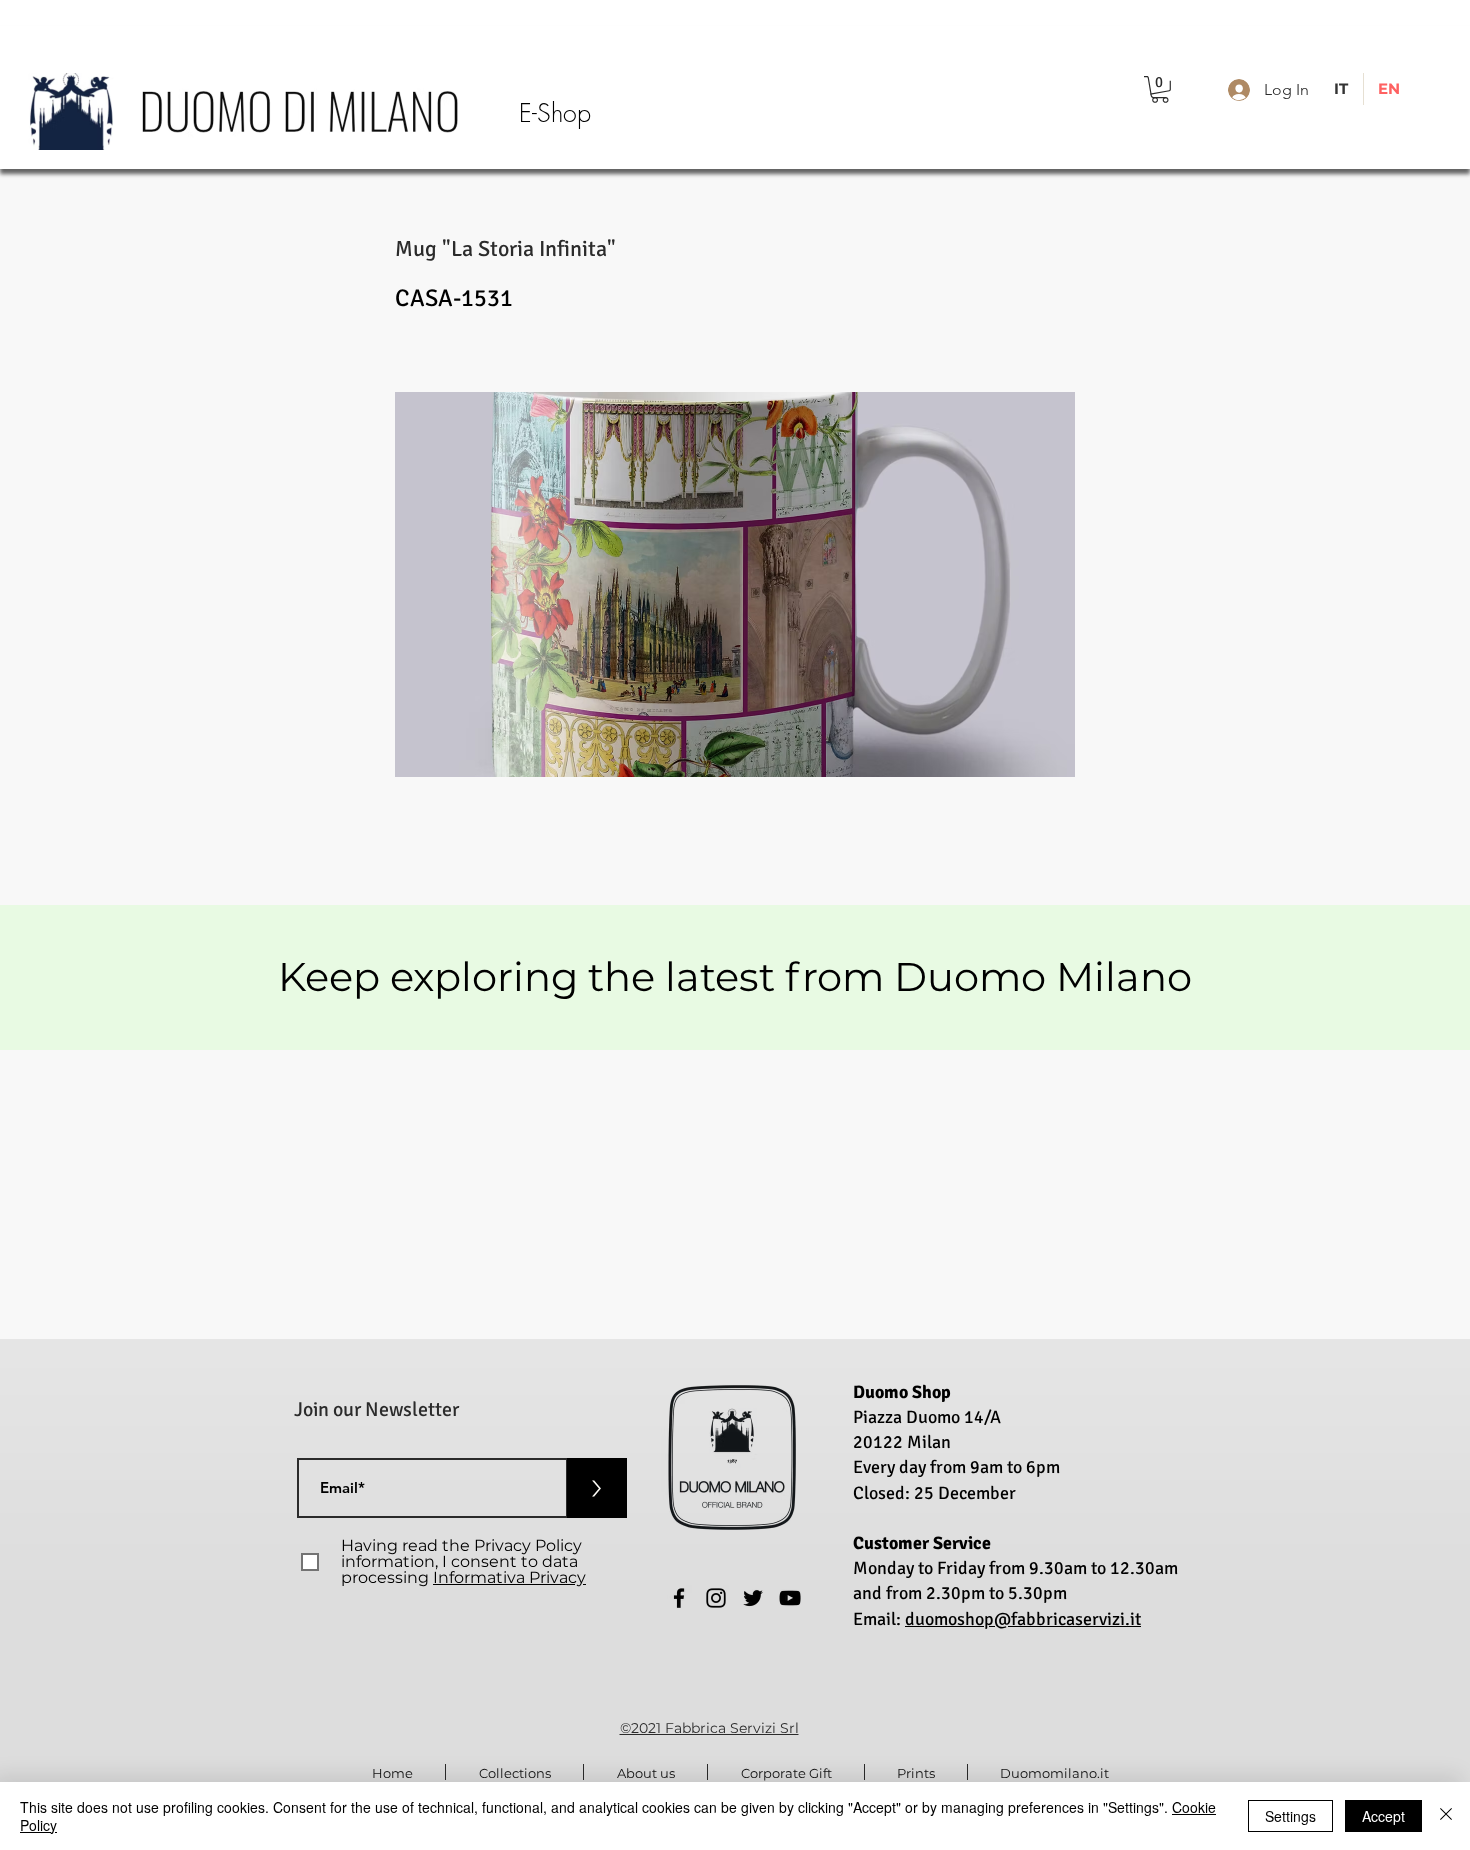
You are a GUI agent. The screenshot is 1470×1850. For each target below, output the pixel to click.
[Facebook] (679, 1598)
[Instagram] (716, 1598)
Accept (1383, 1816)
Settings (1290, 1816)
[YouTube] (790, 1598)
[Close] (1446, 1816)
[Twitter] (753, 1598)
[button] (1160, 89)
